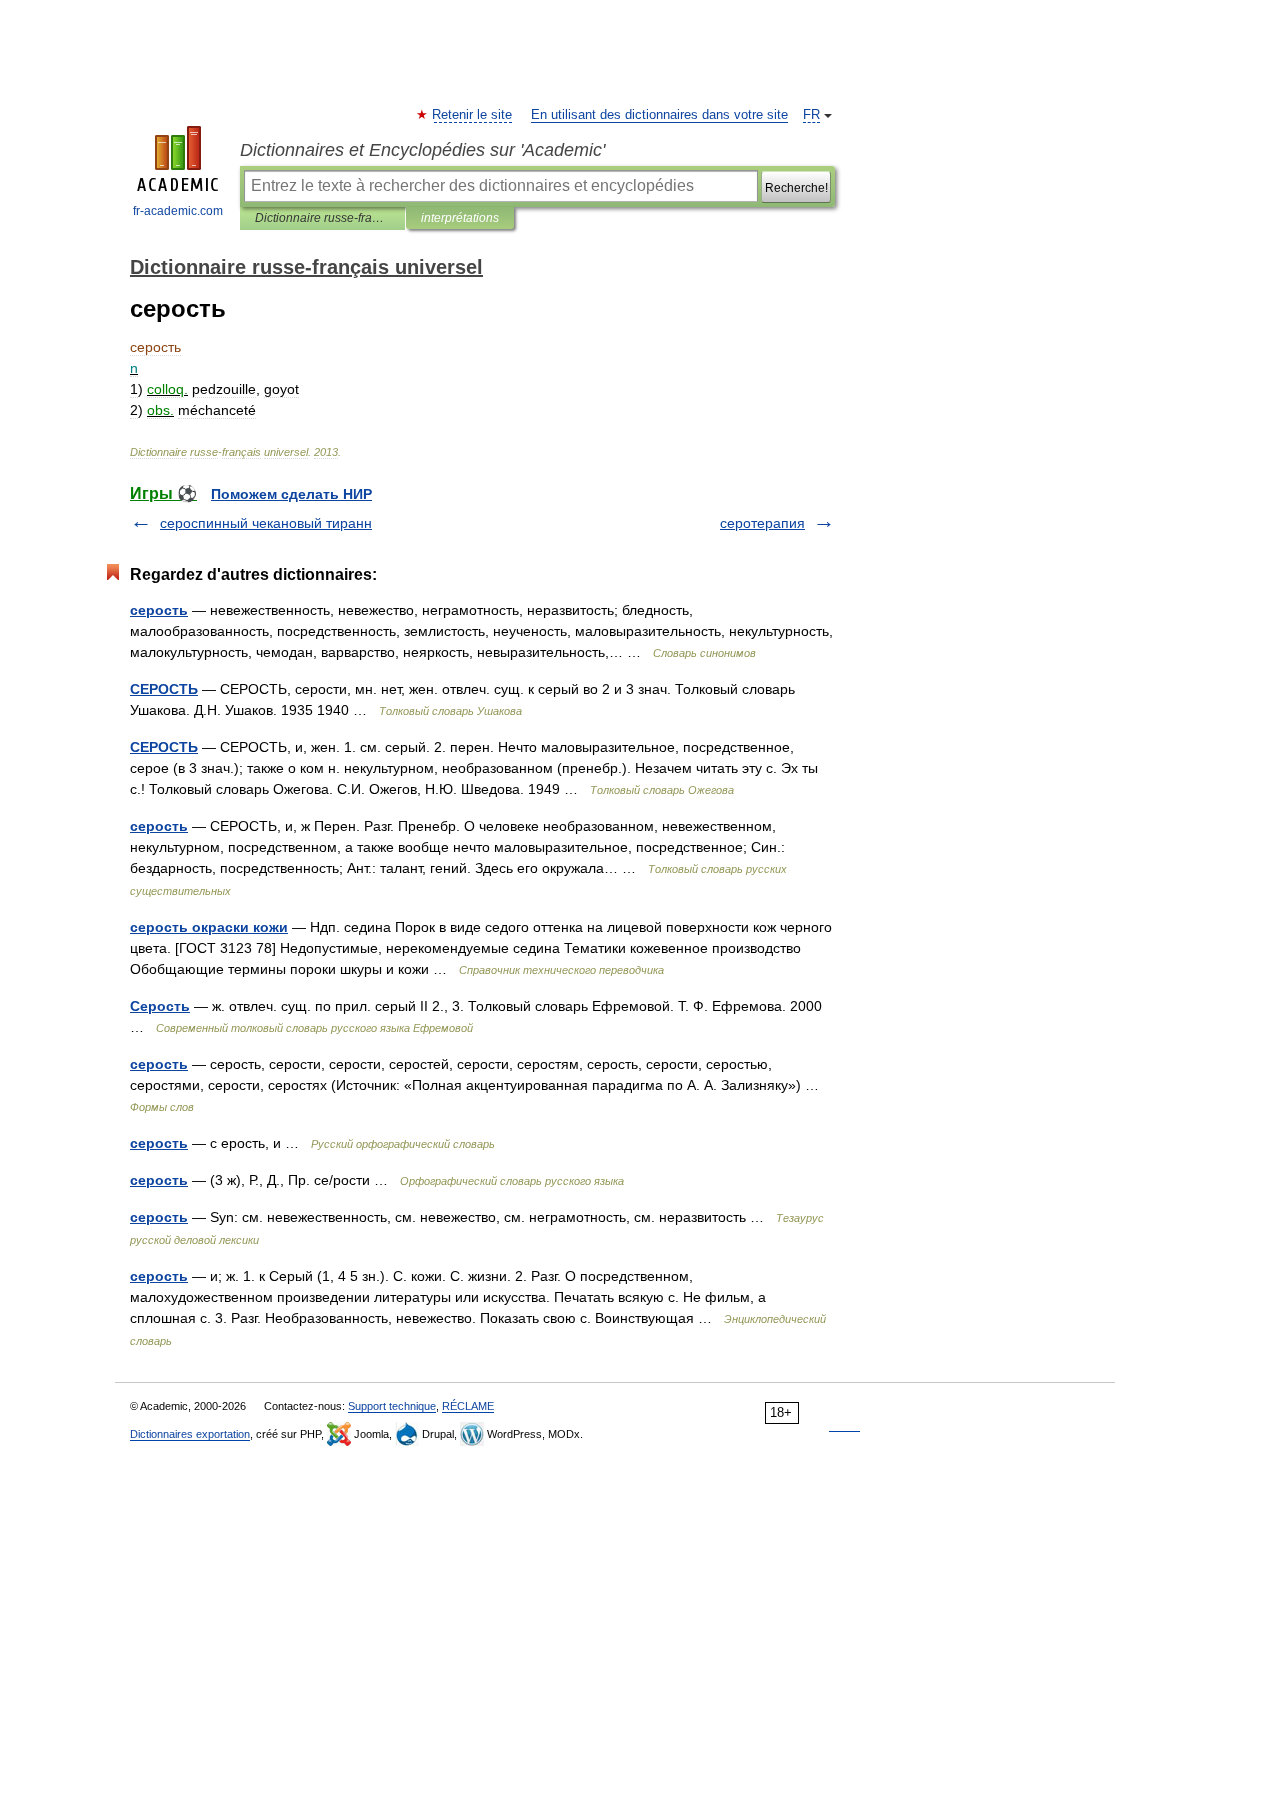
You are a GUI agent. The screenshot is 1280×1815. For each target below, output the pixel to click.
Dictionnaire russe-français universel (322, 218)
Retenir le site (473, 115)
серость (159, 610)
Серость (160, 1006)
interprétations (460, 218)
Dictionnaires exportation (190, 1434)
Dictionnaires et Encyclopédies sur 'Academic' (422, 150)
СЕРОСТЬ (164, 689)
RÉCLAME (468, 1406)
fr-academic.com (178, 211)
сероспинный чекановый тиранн (266, 523)
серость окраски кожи (209, 927)
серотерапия (762, 523)
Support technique (392, 1406)
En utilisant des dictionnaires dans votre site (659, 115)
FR (811, 115)
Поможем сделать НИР (291, 494)
